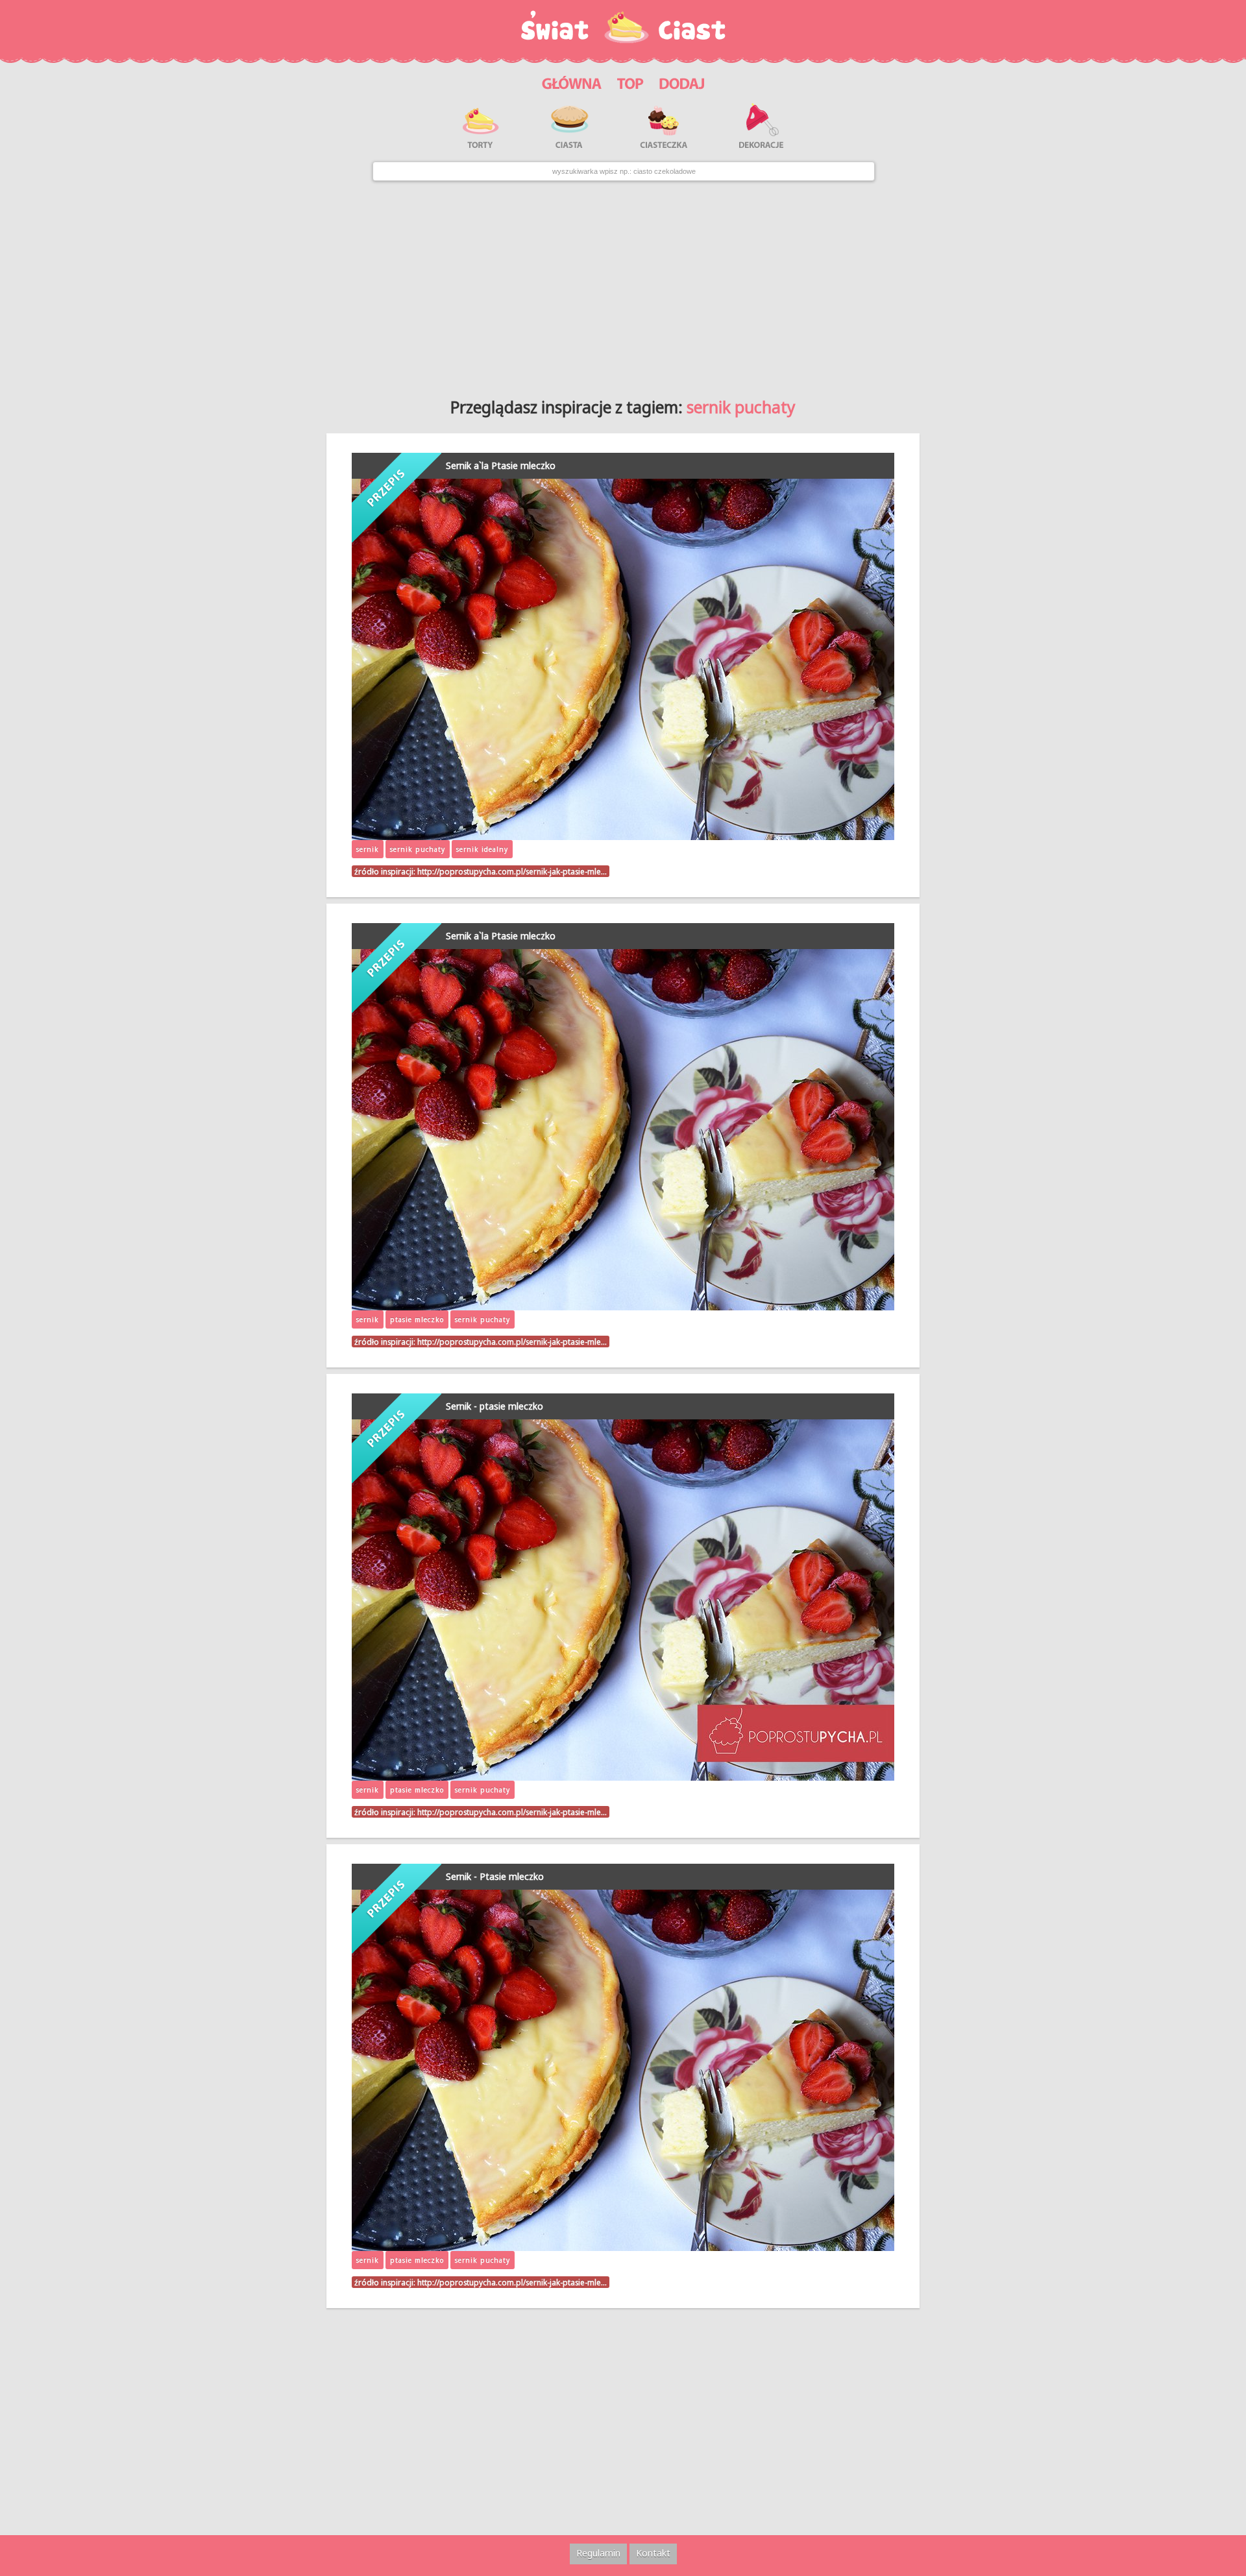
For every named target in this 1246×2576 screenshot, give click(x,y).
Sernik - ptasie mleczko (495, 1406)
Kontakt (653, 2553)
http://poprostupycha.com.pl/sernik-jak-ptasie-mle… (512, 871)
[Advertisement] (623, 285)
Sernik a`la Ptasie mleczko (501, 465)
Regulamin (598, 2553)
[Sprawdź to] (630, 81)
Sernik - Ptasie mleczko (495, 1876)
